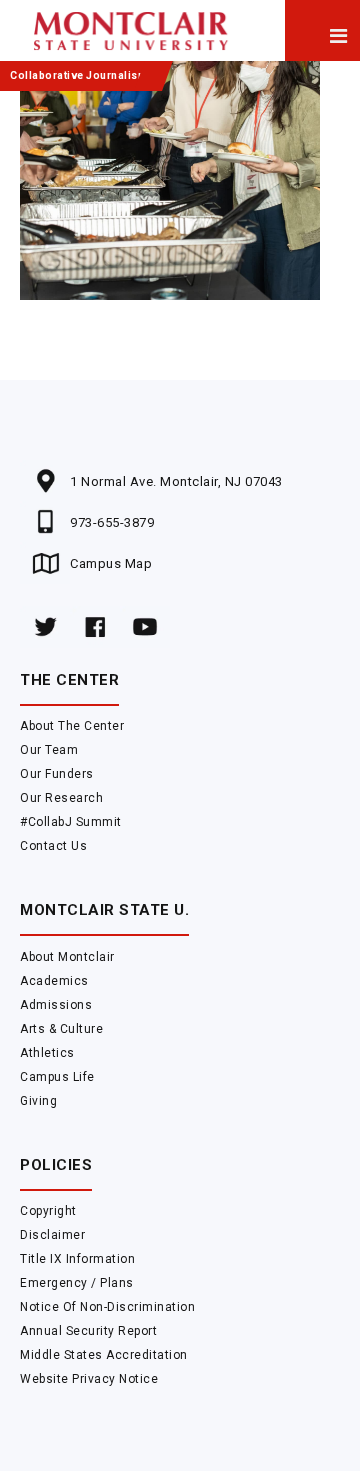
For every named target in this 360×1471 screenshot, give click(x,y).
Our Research (61, 798)
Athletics (47, 1053)
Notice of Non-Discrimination (107, 1307)
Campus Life (57, 1077)
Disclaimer (52, 1235)
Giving (38, 1101)
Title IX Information (77, 1259)
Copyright (48, 1211)
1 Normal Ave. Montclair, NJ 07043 (176, 481)
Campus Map (111, 563)
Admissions (56, 1005)
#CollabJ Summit (71, 822)
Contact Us (53, 846)
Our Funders (57, 774)
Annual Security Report (88, 1331)
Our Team (49, 750)
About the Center (72, 726)
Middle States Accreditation (104, 1355)
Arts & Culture (61, 1029)
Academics (54, 981)
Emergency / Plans (77, 1283)
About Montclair (67, 957)
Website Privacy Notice (89, 1379)
